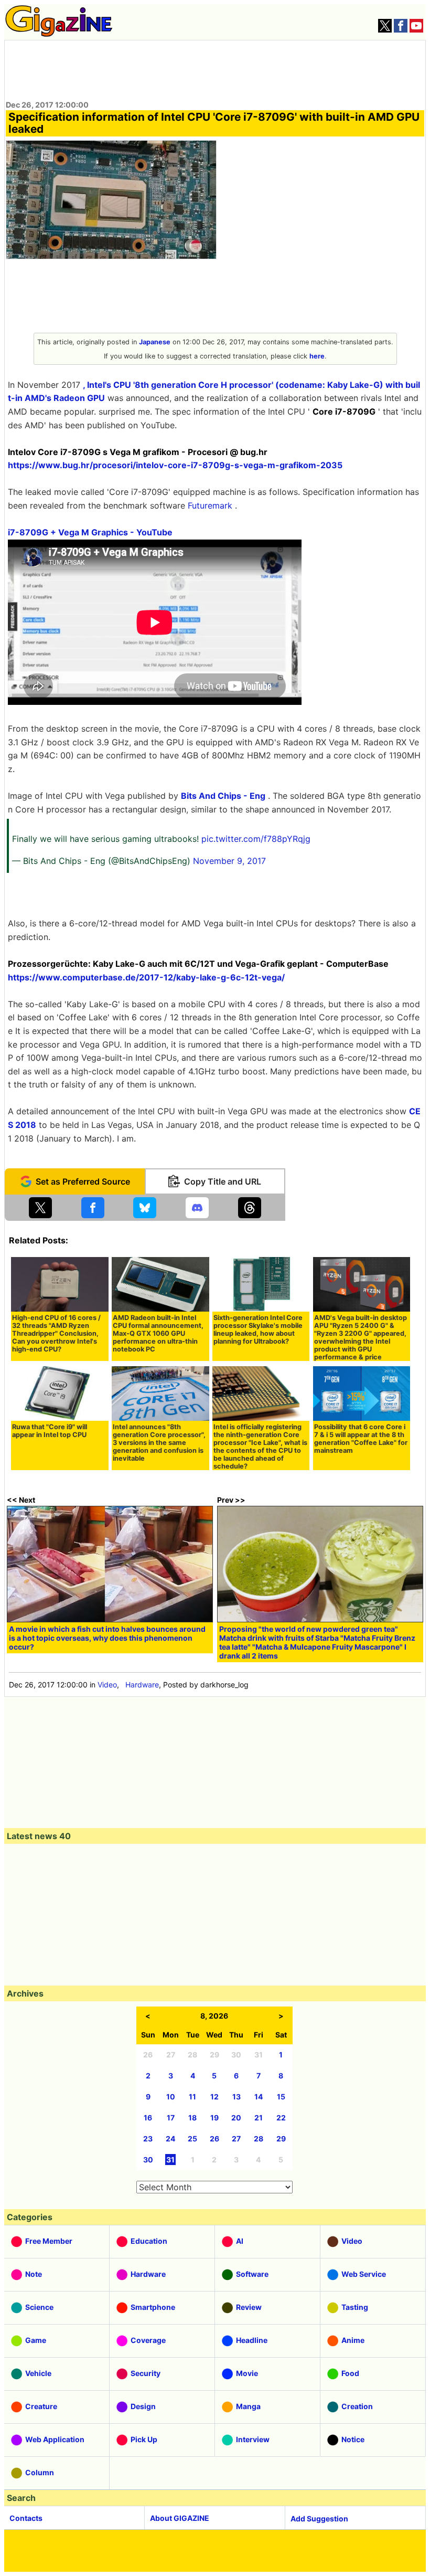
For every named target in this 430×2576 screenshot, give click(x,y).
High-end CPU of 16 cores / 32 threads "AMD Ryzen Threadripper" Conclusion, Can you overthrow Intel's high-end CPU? (56, 1333)
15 (281, 2097)
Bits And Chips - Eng (223, 796)
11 (192, 2097)
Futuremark (210, 505)
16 (148, 2118)
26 (214, 2139)
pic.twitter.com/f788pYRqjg (256, 839)
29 (281, 2139)
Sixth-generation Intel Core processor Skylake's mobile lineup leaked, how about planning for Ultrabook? (258, 1329)
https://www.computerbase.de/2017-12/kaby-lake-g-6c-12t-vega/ (146, 977)
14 (259, 2097)
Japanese (155, 342)
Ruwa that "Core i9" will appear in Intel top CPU (50, 1431)
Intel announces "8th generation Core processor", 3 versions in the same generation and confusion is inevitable (159, 1443)
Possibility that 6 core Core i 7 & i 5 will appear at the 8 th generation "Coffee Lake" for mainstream (361, 1439)
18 (192, 2118)
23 (148, 2139)
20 (236, 2118)
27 (236, 2139)
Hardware (142, 1685)
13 (236, 2097)
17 (171, 2118)
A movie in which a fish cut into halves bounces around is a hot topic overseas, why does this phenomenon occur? (107, 1638)
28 (259, 2139)
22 (281, 2118)
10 (171, 2097)
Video (107, 1685)
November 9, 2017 (229, 861)
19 (214, 2118)
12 (214, 2097)
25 (192, 2139)
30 (148, 2160)
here (317, 356)
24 (170, 2139)
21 (259, 2118)
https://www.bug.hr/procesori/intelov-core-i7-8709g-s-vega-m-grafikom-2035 (175, 465)
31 (170, 2160)
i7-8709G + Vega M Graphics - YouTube (90, 532)
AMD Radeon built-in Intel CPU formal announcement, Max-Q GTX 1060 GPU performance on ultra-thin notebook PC (158, 1333)
